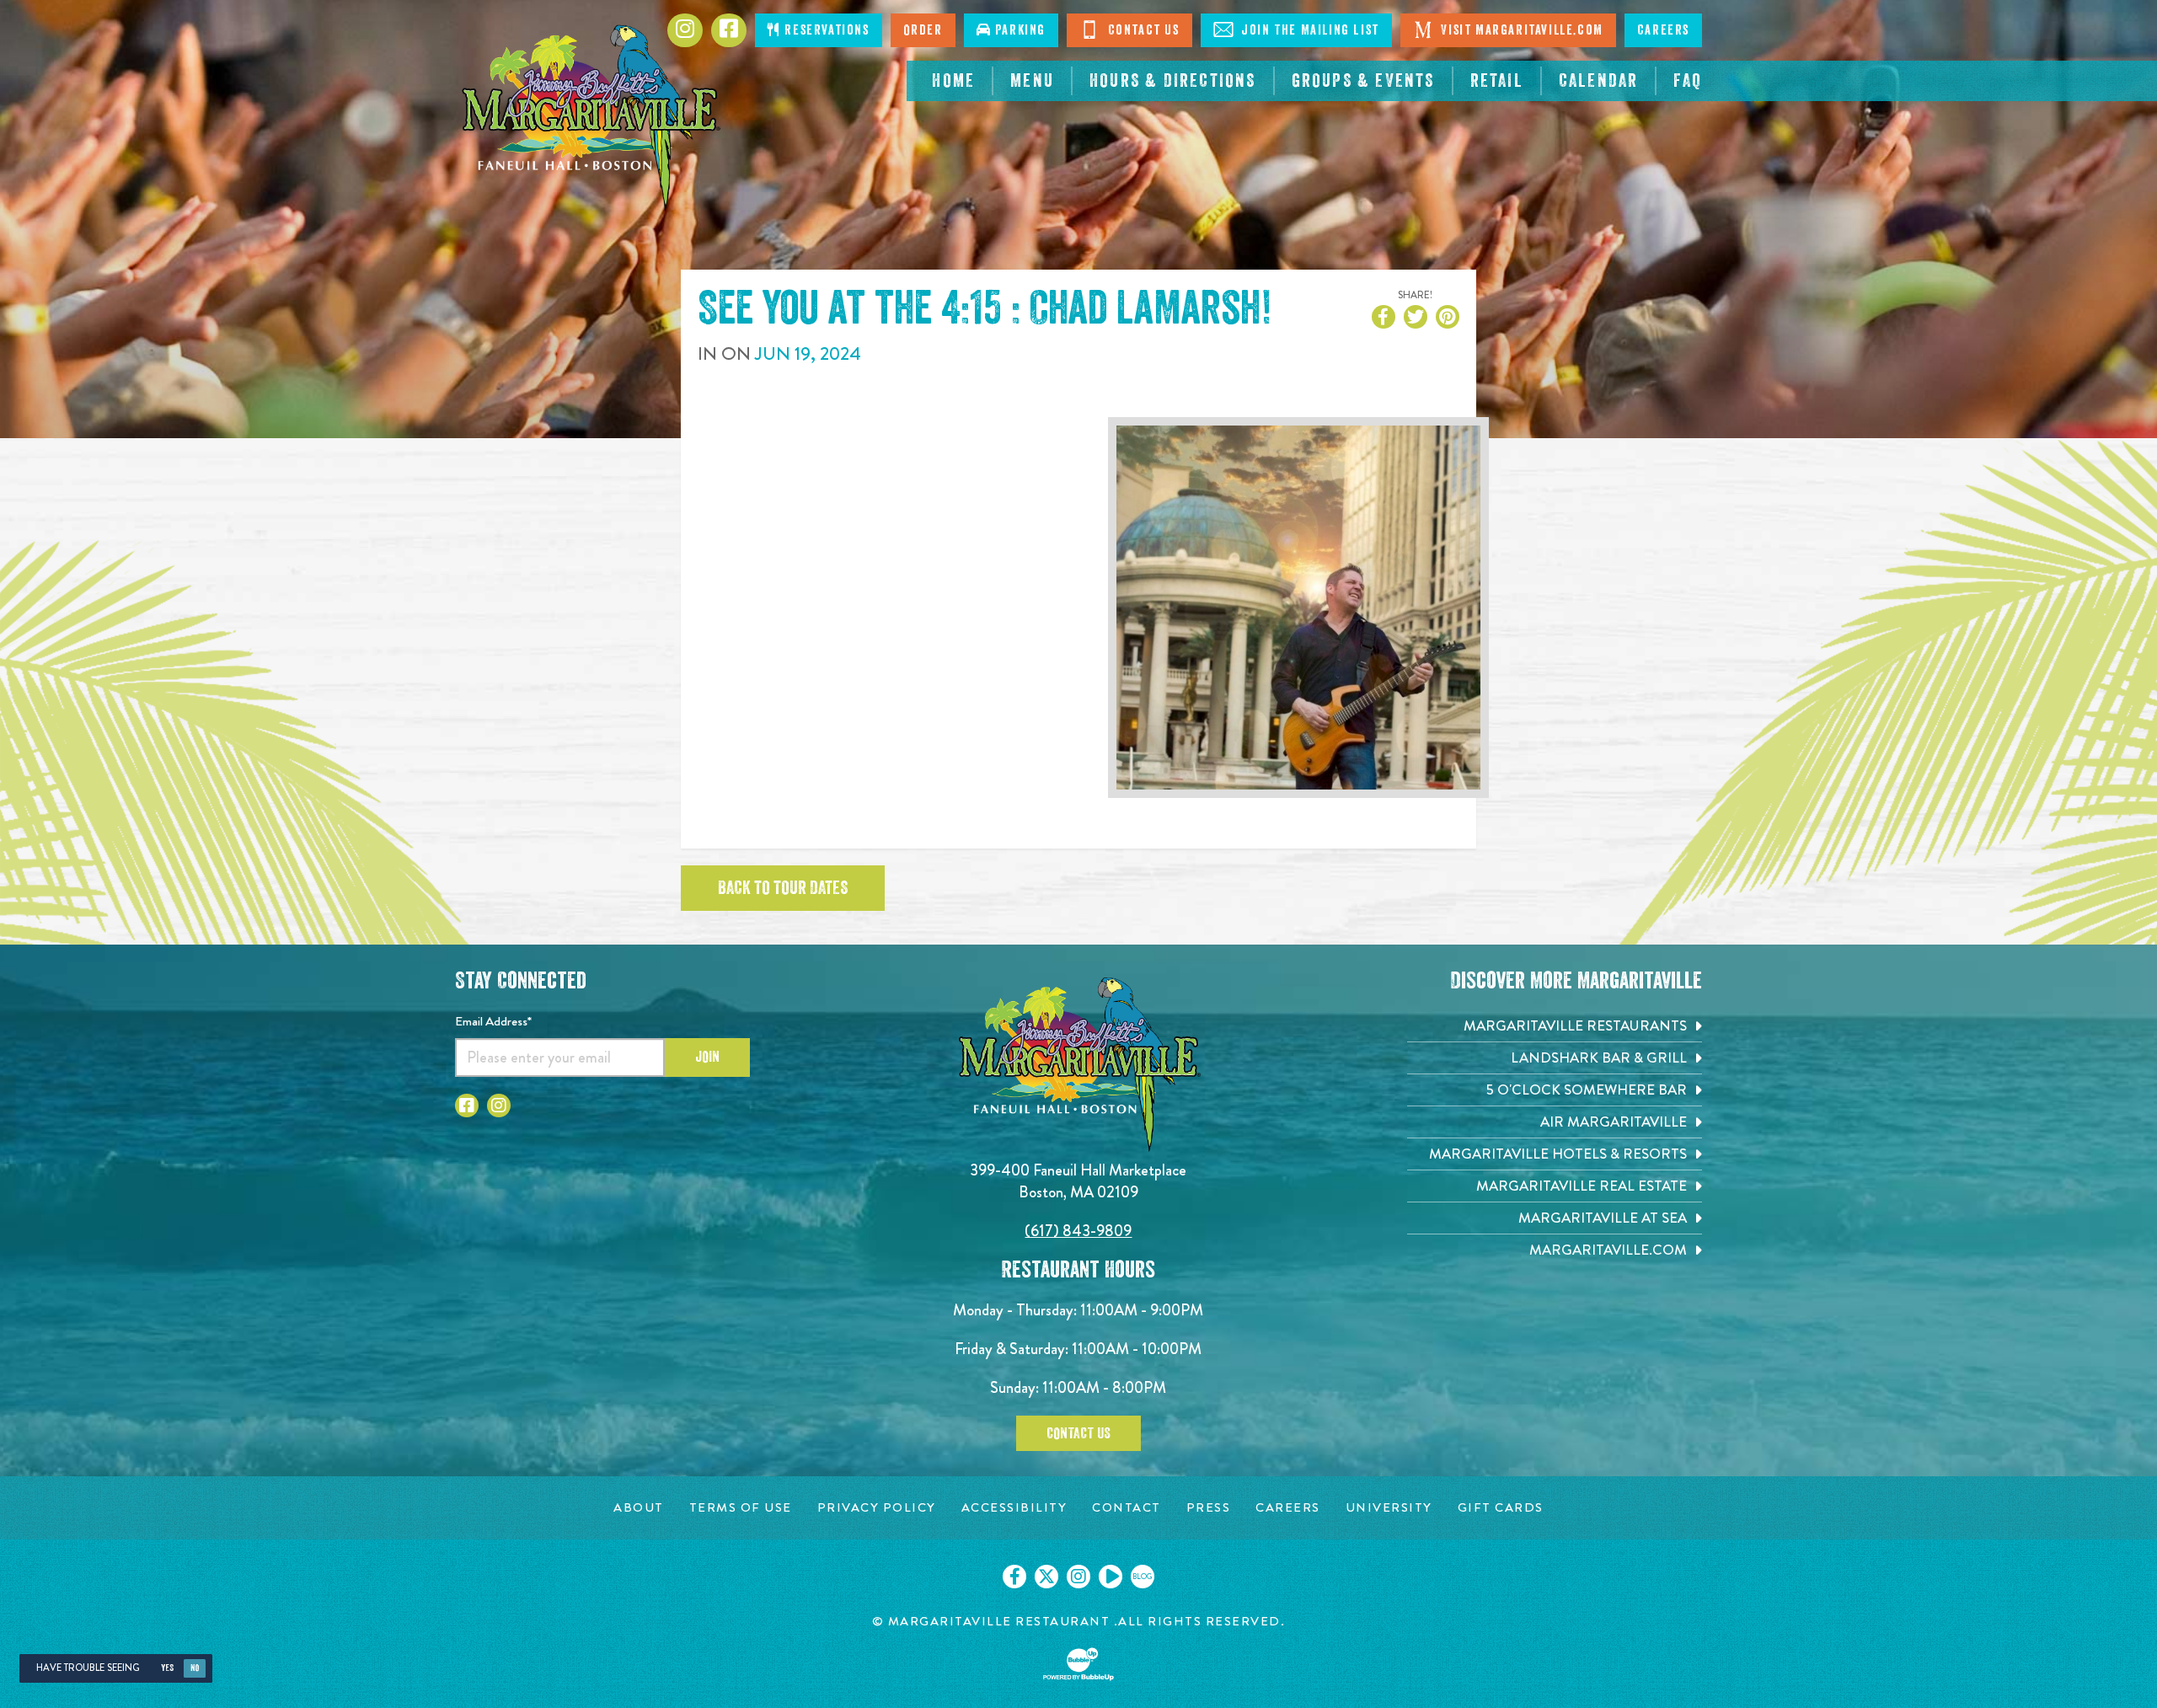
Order (923, 30)
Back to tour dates (783, 888)
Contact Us (1142, 30)
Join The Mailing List (1309, 30)
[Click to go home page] (590, 118)
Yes (167, 1668)
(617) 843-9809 (1078, 1231)
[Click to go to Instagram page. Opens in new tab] (685, 30)
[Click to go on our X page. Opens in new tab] (1046, 1577)
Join (707, 1057)
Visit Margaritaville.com (1520, 30)
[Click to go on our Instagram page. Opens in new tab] (1078, 1577)
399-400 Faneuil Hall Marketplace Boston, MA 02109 (1078, 1181)
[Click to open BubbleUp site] (1078, 1664)
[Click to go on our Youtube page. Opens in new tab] (1111, 1577)
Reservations (825, 30)
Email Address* (493, 1021)
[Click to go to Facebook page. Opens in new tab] (729, 30)
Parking (1018, 30)
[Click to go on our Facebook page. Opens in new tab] (1014, 1577)
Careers (1663, 30)
